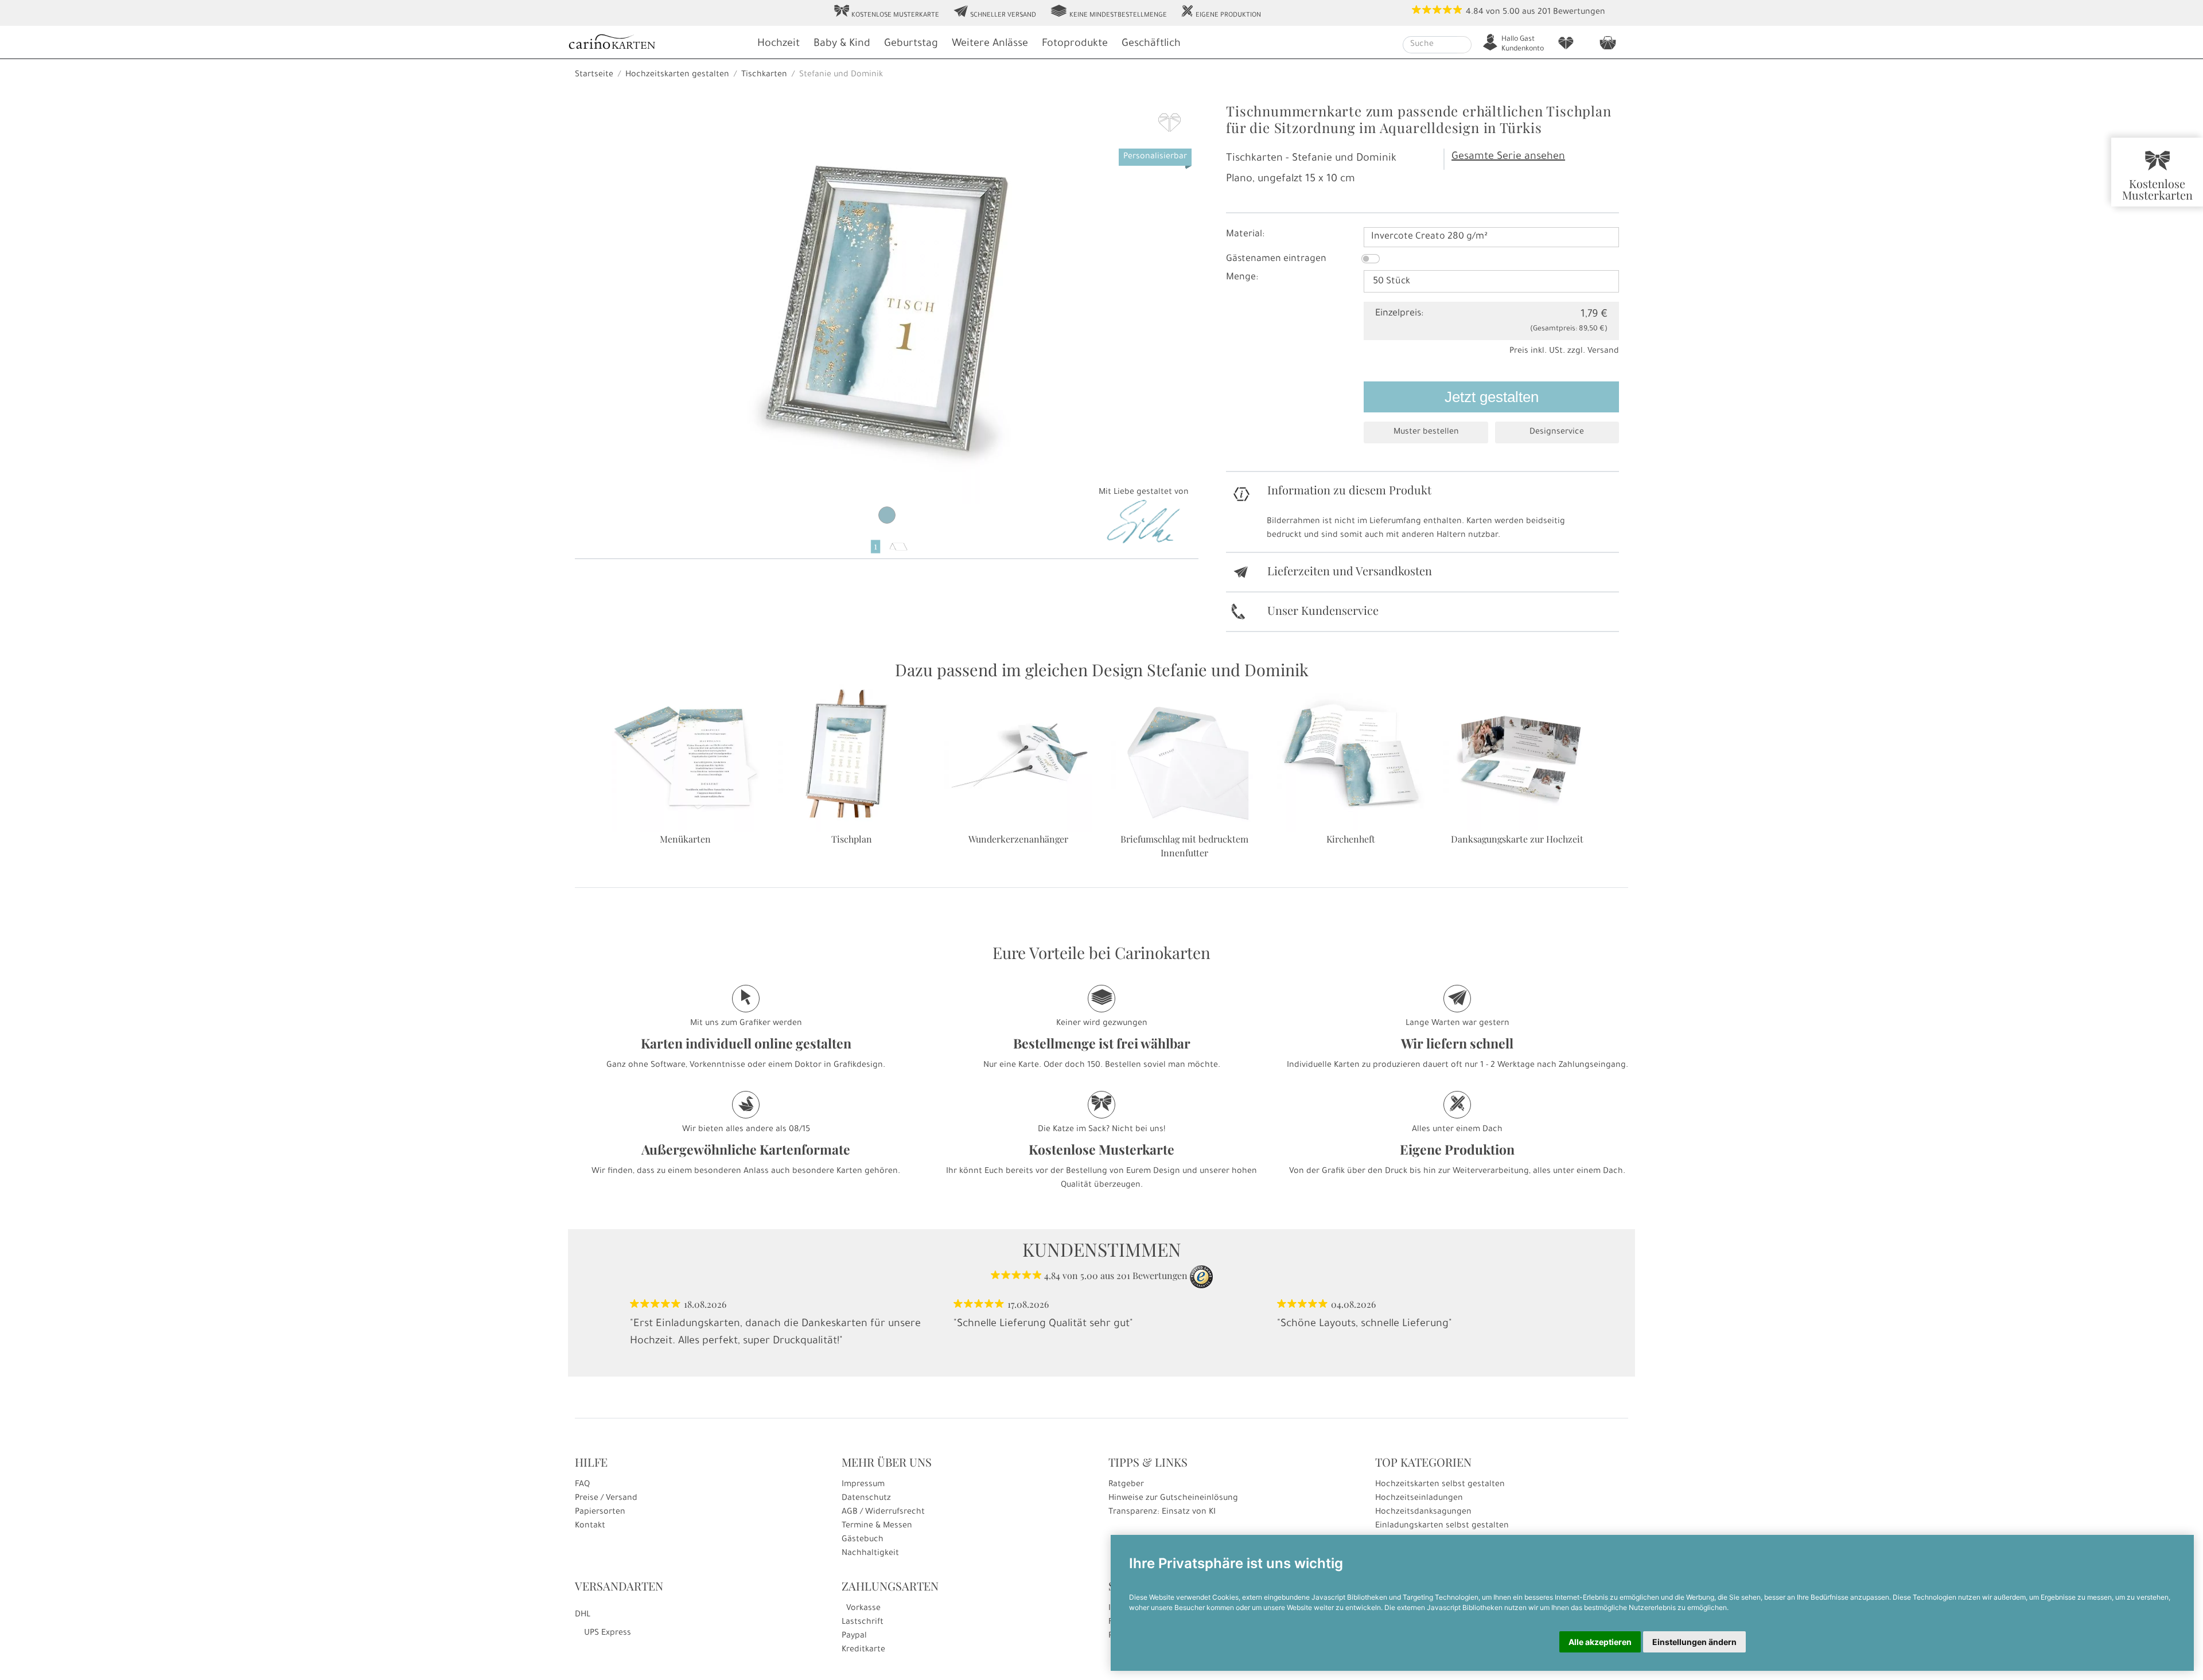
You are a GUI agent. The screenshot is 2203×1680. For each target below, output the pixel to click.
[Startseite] (657, 43)
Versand (1603, 352)
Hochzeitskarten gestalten (677, 75)
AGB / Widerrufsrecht (883, 1513)
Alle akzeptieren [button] (1600, 1642)
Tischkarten (764, 75)
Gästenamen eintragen (1276, 259)
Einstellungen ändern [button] (1694, 1642)
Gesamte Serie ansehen (1508, 157)
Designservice (1557, 432)
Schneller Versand (995, 12)
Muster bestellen (1426, 432)
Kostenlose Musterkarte (886, 12)
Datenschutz (866, 1499)
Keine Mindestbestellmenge (1108, 12)
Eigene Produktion (1221, 12)
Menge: (1242, 278)
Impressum (863, 1485)
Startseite (594, 75)
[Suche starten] (1464, 45)
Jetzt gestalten (1492, 397)
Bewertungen (1579, 13)
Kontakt (590, 1526)
